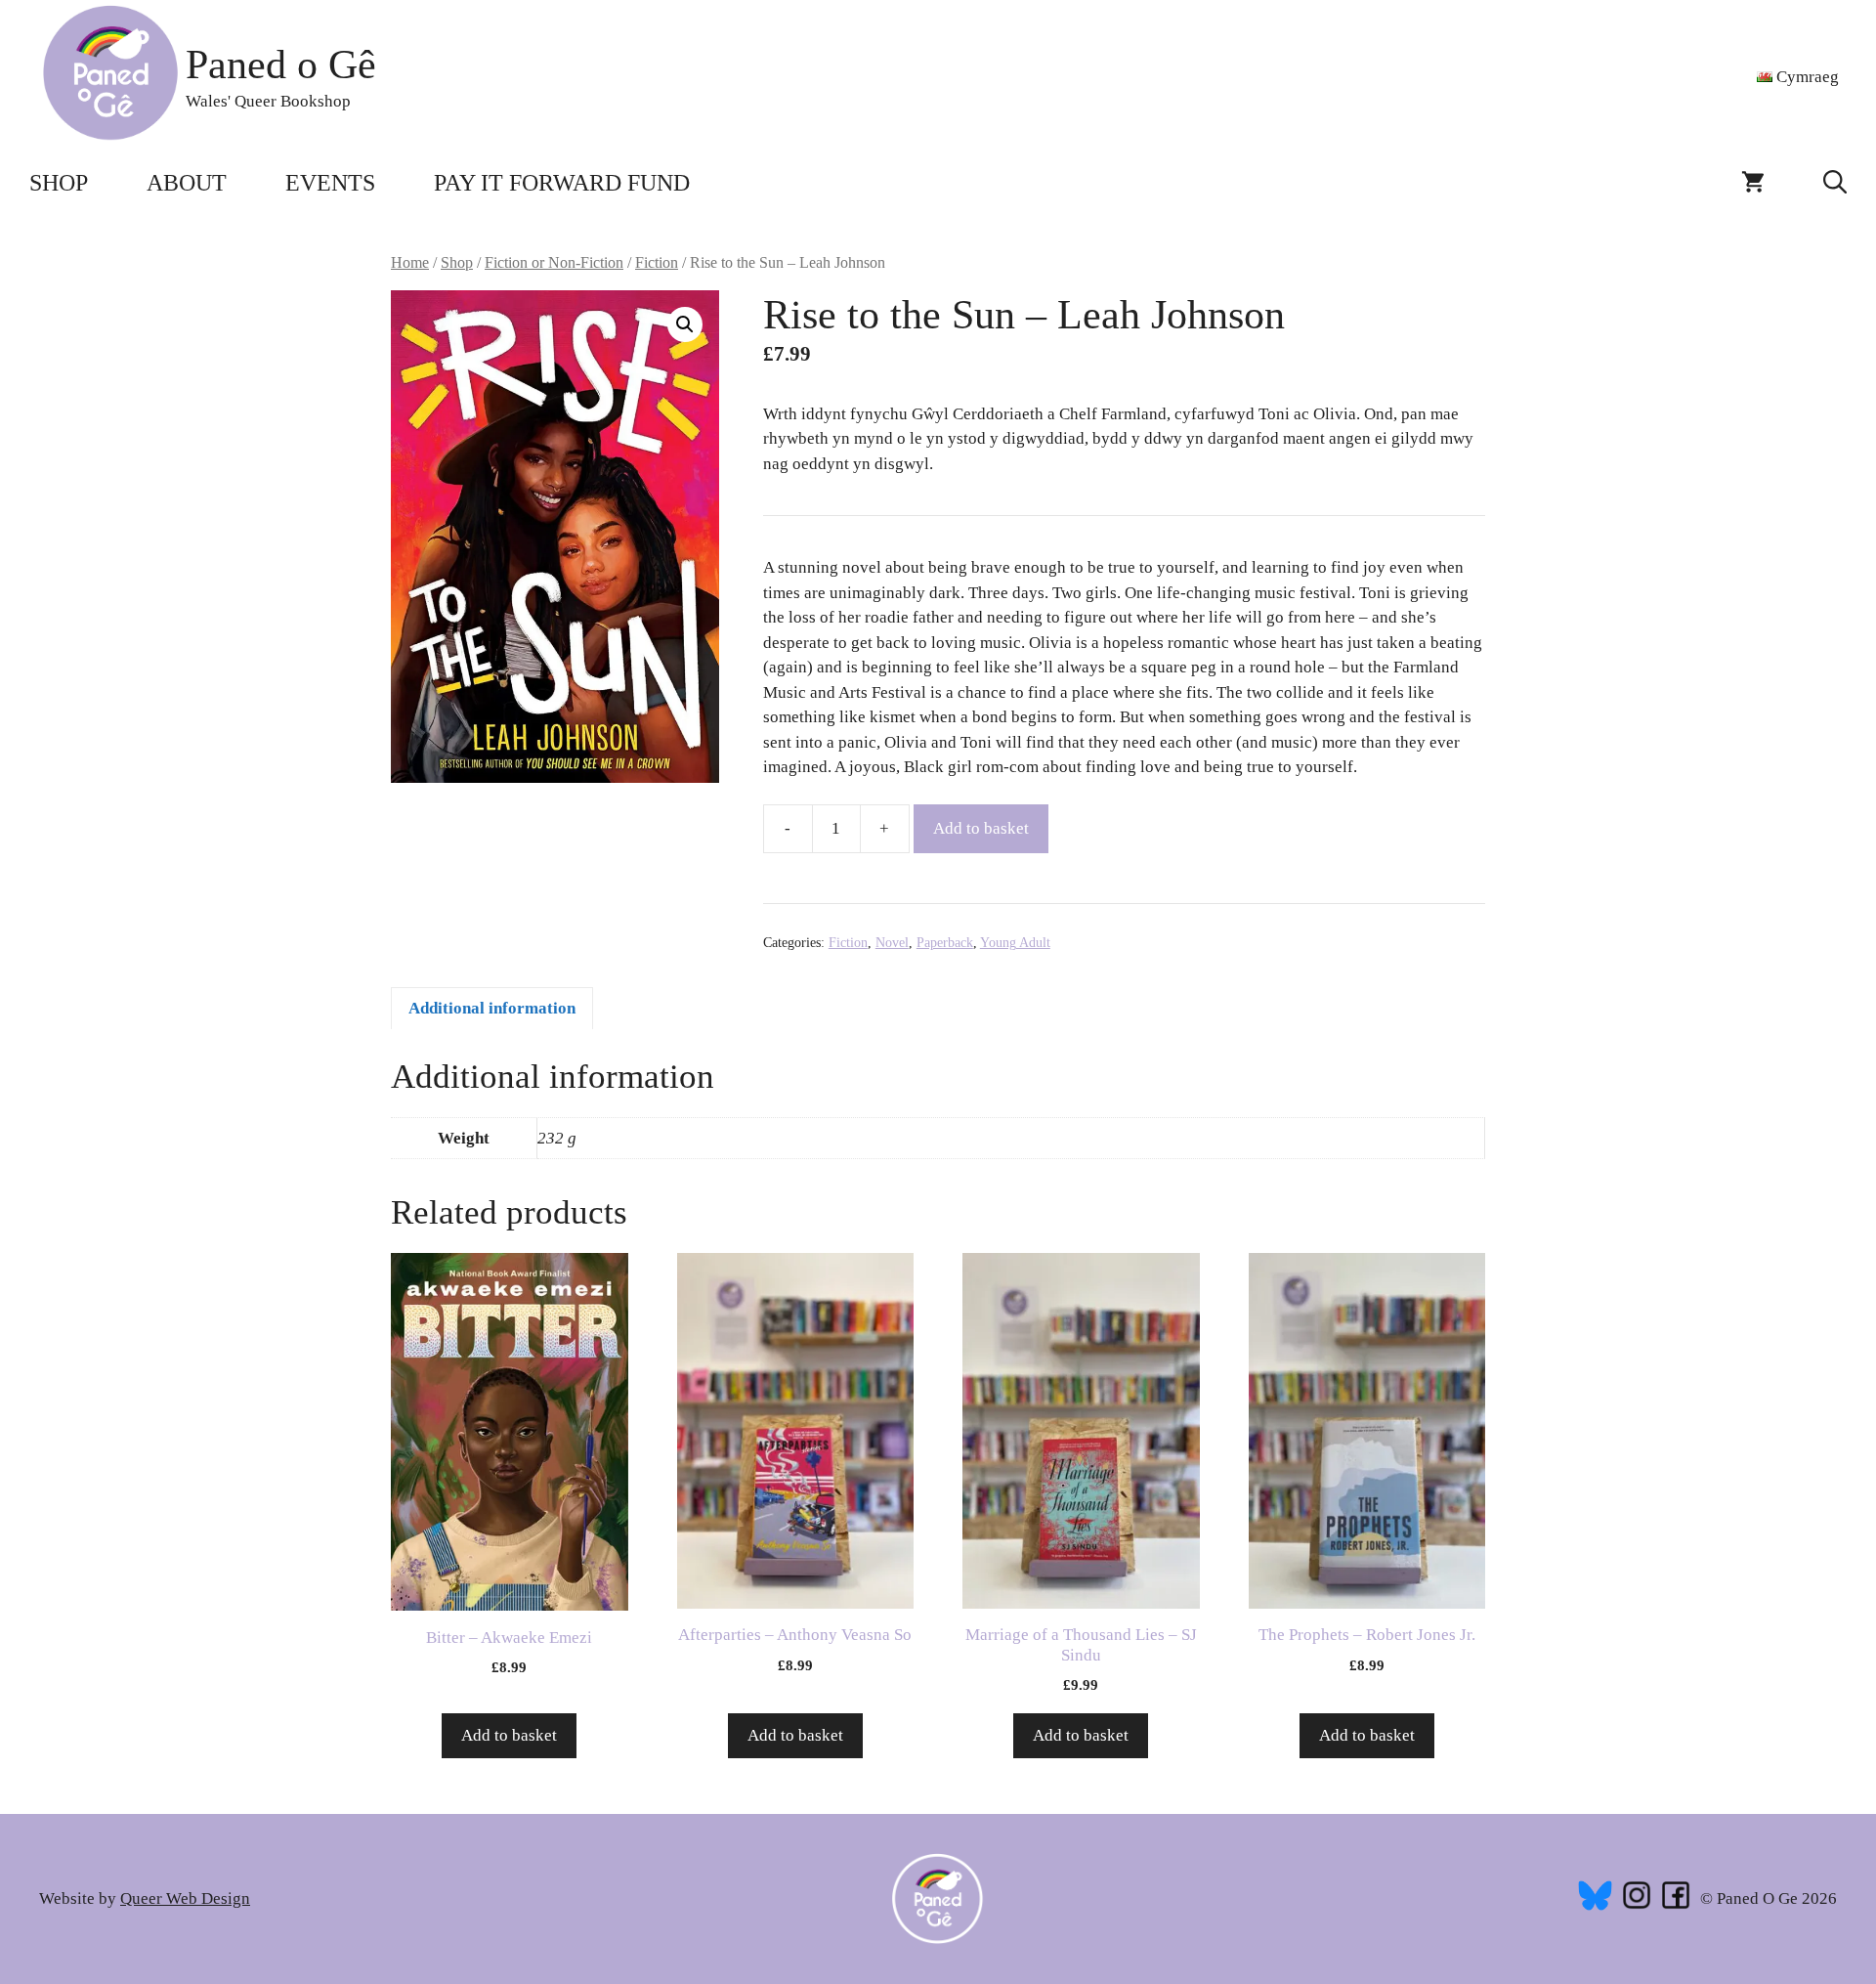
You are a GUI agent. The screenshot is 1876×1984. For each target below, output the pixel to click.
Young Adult (1015, 943)
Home (410, 262)
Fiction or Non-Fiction (554, 262)
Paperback (945, 943)
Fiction (657, 262)
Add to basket (981, 828)
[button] (1835, 183)
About (187, 183)
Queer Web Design (185, 1898)
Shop (59, 183)
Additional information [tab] (492, 1008)
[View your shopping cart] (1753, 183)
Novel (892, 943)
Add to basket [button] (509, 1735)
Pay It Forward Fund (562, 183)
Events (330, 183)
